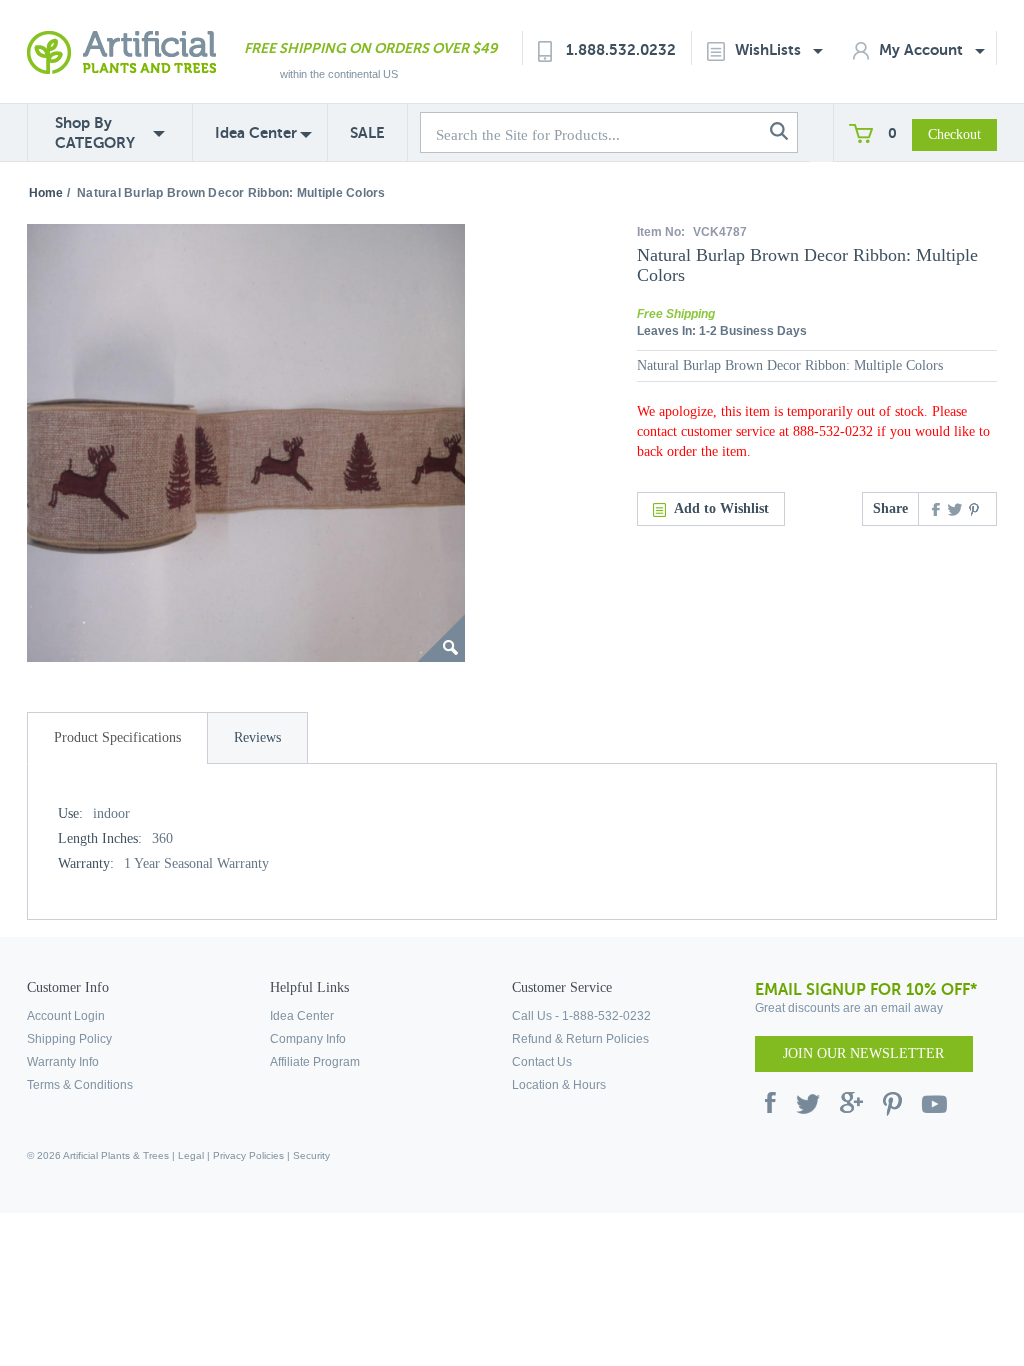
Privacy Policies (248, 1155)
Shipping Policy (69, 1039)
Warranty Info (63, 1062)
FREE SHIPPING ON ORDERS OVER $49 (370, 48)
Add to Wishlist (721, 508)
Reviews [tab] (257, 737)
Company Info (308, 1039)
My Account (923, 49)
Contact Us (542, 1062)
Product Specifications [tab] (117, 737)
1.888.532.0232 (621, 49)
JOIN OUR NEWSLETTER (863, 1053)
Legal (191, 1155)
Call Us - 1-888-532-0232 (581, 1016)
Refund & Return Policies (580, 1039)
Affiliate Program (315, 1062)
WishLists (770, 49)
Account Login (66, 1016)
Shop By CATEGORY (95, 132)
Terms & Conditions (80, 1085)
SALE (367, 132)
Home (46, 193)
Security (311, 1155)
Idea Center (256, 132)
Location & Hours (559, 1085)
